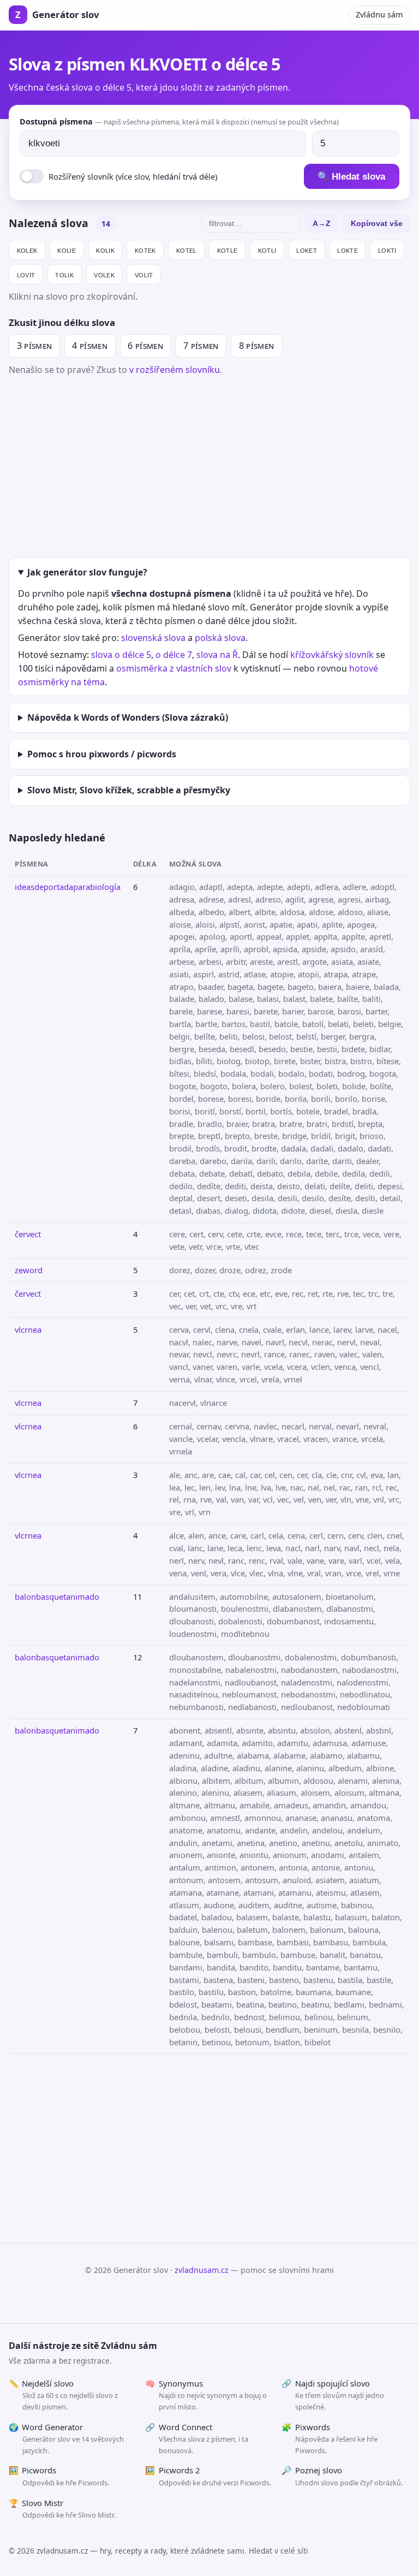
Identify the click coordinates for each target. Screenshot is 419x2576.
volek (104, 274)
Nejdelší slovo (63, 2395)
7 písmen (201, 346)
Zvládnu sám (379, 14)
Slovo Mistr (62, 2509)
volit (144, 274)
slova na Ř (217, 655)
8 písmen (257, 346)
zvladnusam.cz (202, 2270)
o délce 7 (174, 655)
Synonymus (206, 2395)
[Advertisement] (209, 465)
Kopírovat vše (377, 223)
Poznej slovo (342, 2476)
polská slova (220, 638)
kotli (267, 250)
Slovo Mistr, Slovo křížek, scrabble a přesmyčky (129, 790)
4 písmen (90, 346)
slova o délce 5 (121, 655)
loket (307, 250)
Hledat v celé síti (279, 2551)
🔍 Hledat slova (351, 177)
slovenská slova (153, 638)
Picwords (59, 2476)
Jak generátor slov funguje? (87, 572)
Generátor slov (57, 14)
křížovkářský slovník (332, 655)
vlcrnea (28, 1329)
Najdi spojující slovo (333, 2395)
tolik (64, 274)
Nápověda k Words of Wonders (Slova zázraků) (128, 717)
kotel (187, 250)
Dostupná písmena (179, 121)
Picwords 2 (208, 2476)
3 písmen (35, 346)
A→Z (322, 223)
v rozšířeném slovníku (175, 370)
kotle (228, 250)
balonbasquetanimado (57, 1596)
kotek (145, 250)
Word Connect (197, 2438)
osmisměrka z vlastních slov (174, 668)
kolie (67, 250)
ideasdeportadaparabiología (68, 887)
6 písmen (145, 346)
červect (28, 1234)
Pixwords (330, 2438)
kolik (105, 250)
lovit (26, 274)
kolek (27, 250)
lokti (387, 250)
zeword (29, 1270)
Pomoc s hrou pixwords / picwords (102, 754)
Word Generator (66, 2438)
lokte (348, 250)
